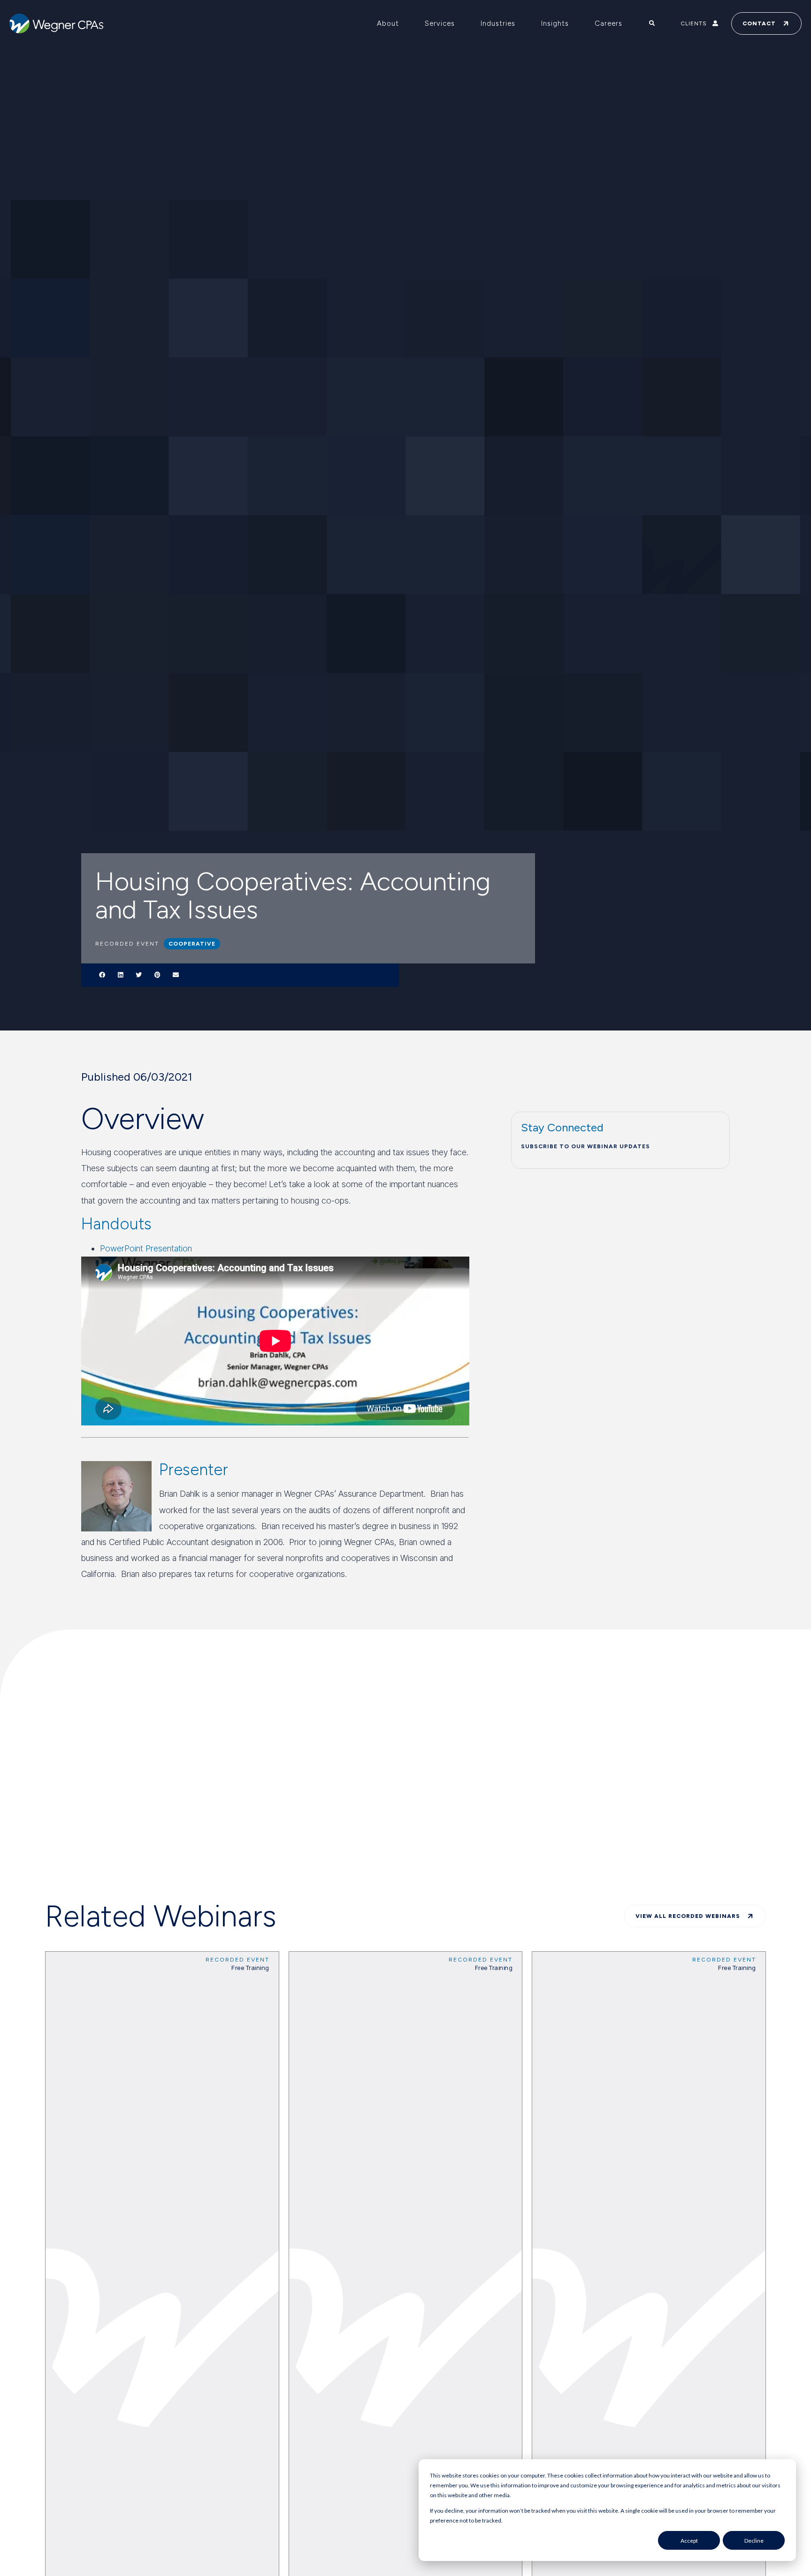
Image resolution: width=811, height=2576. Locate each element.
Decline (754, 2541)
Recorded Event (237, 1960)
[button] (102, 975)
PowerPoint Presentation (146, 1248)
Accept (689, 2541)
